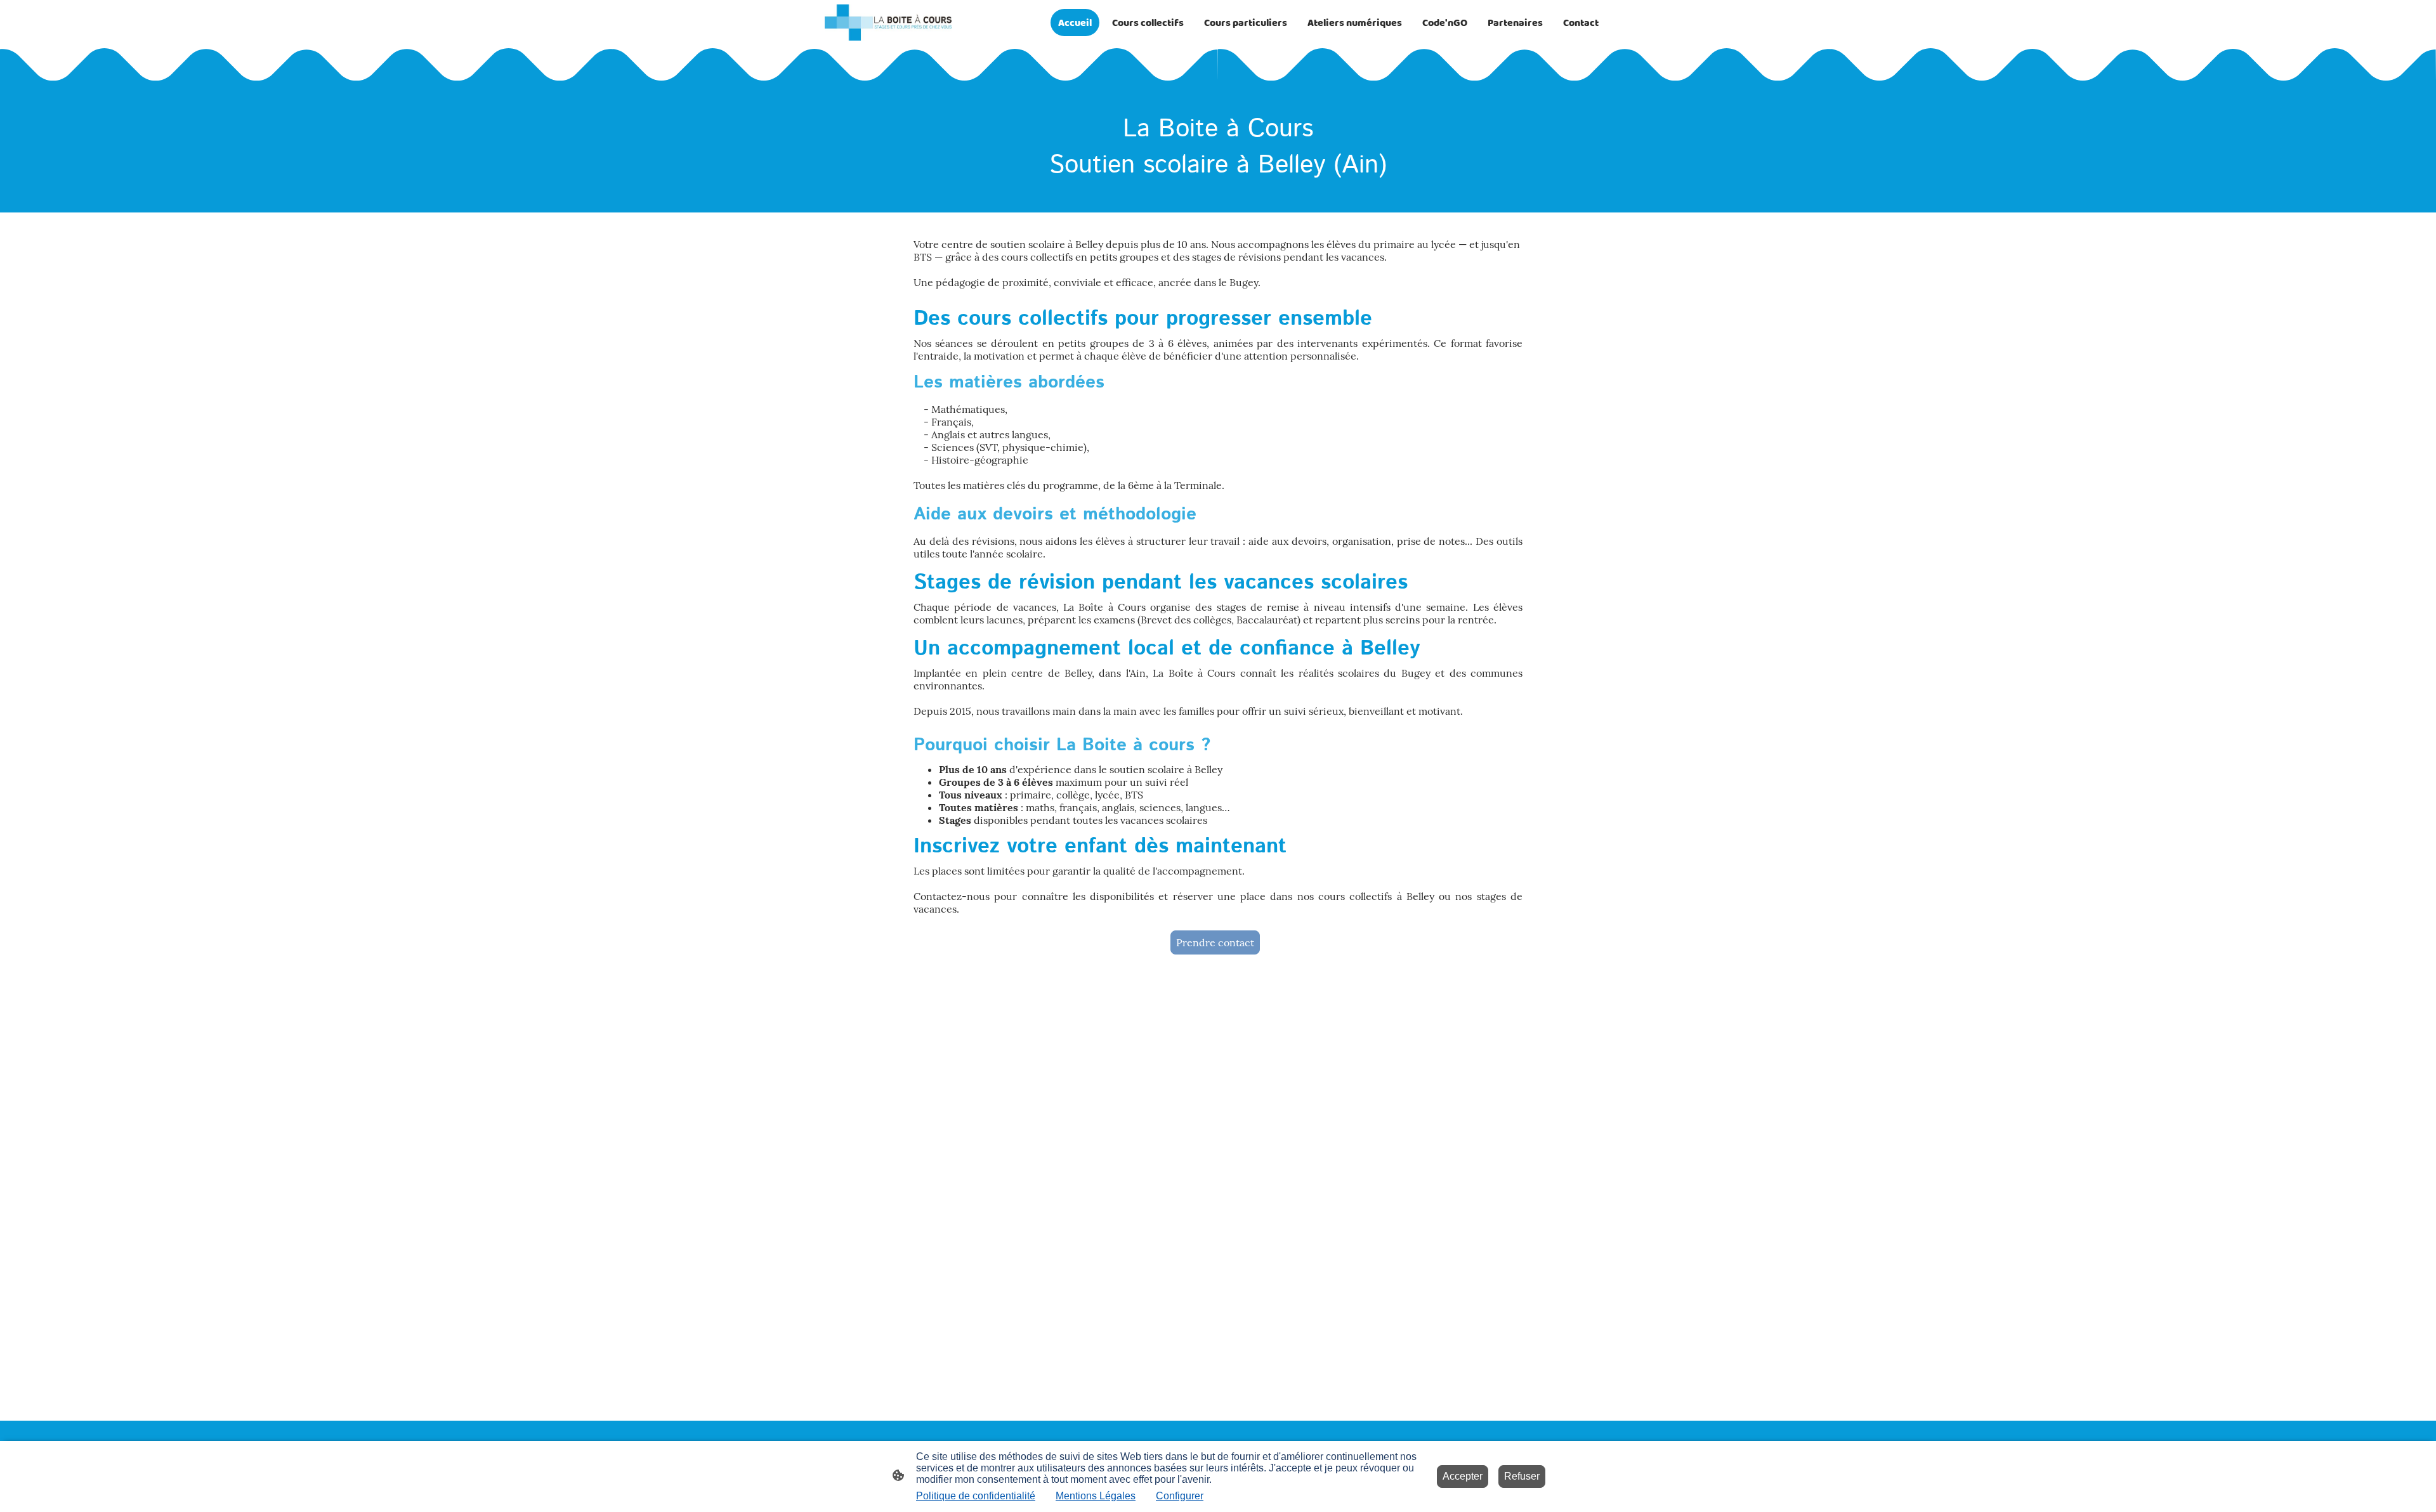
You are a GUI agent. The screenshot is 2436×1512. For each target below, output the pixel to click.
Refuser (1522, 1476)
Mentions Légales (1096, 1496)
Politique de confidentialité (976, 1496)
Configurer (1180, 1496)
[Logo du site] (888, 23)
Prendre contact (1215, 942)
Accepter (1463, 1476)
